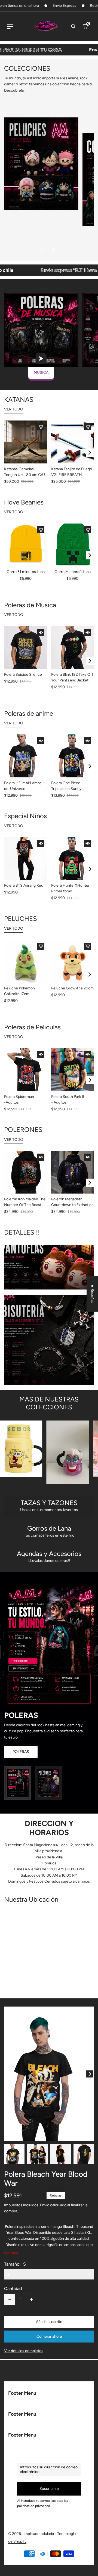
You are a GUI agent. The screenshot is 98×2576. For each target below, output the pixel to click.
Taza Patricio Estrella (77, 1449)
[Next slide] (90, 453)
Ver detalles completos (24, 2351)
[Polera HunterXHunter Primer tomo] (73, 859)
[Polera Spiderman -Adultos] (26, 1070)
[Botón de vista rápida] (41, 427)
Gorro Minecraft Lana (73, 572)
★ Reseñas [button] (92, 1294)
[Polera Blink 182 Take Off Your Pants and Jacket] (73, 648)
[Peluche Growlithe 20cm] (73, 961)
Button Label (19, 1280)
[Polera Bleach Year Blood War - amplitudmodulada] (49, 2074)
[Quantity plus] (32, 2299)
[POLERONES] (48, 1783)
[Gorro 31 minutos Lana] (26, 545)
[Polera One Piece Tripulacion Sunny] (73, 756)
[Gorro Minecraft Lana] (73, 545)
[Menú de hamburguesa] (10, 26)
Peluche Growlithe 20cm (72, 988)
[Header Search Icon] (73, 26)
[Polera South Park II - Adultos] (73, 1070)
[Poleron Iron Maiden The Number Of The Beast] (26, 1172)
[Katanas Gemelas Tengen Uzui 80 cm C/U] (26, 442)
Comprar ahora (49, 2336)
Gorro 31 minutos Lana (26, 572)
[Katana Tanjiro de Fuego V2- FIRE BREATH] (73, 442)
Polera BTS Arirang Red (24, 885)
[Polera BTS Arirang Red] (26, 859)
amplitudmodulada (38, 2534)
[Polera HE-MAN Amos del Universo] (26, 756)
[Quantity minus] (10, 2299)
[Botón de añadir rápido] (41, 633)
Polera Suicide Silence (23, 675)
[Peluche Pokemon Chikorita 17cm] (26, 961)
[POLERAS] (18, 1783)
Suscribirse (49, 2489)
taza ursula (30, 1452)
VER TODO (14, 409)
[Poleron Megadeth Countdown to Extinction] (73, 1172)
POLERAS (21, 1752)
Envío (45, 2205)
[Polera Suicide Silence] (26, 648)
